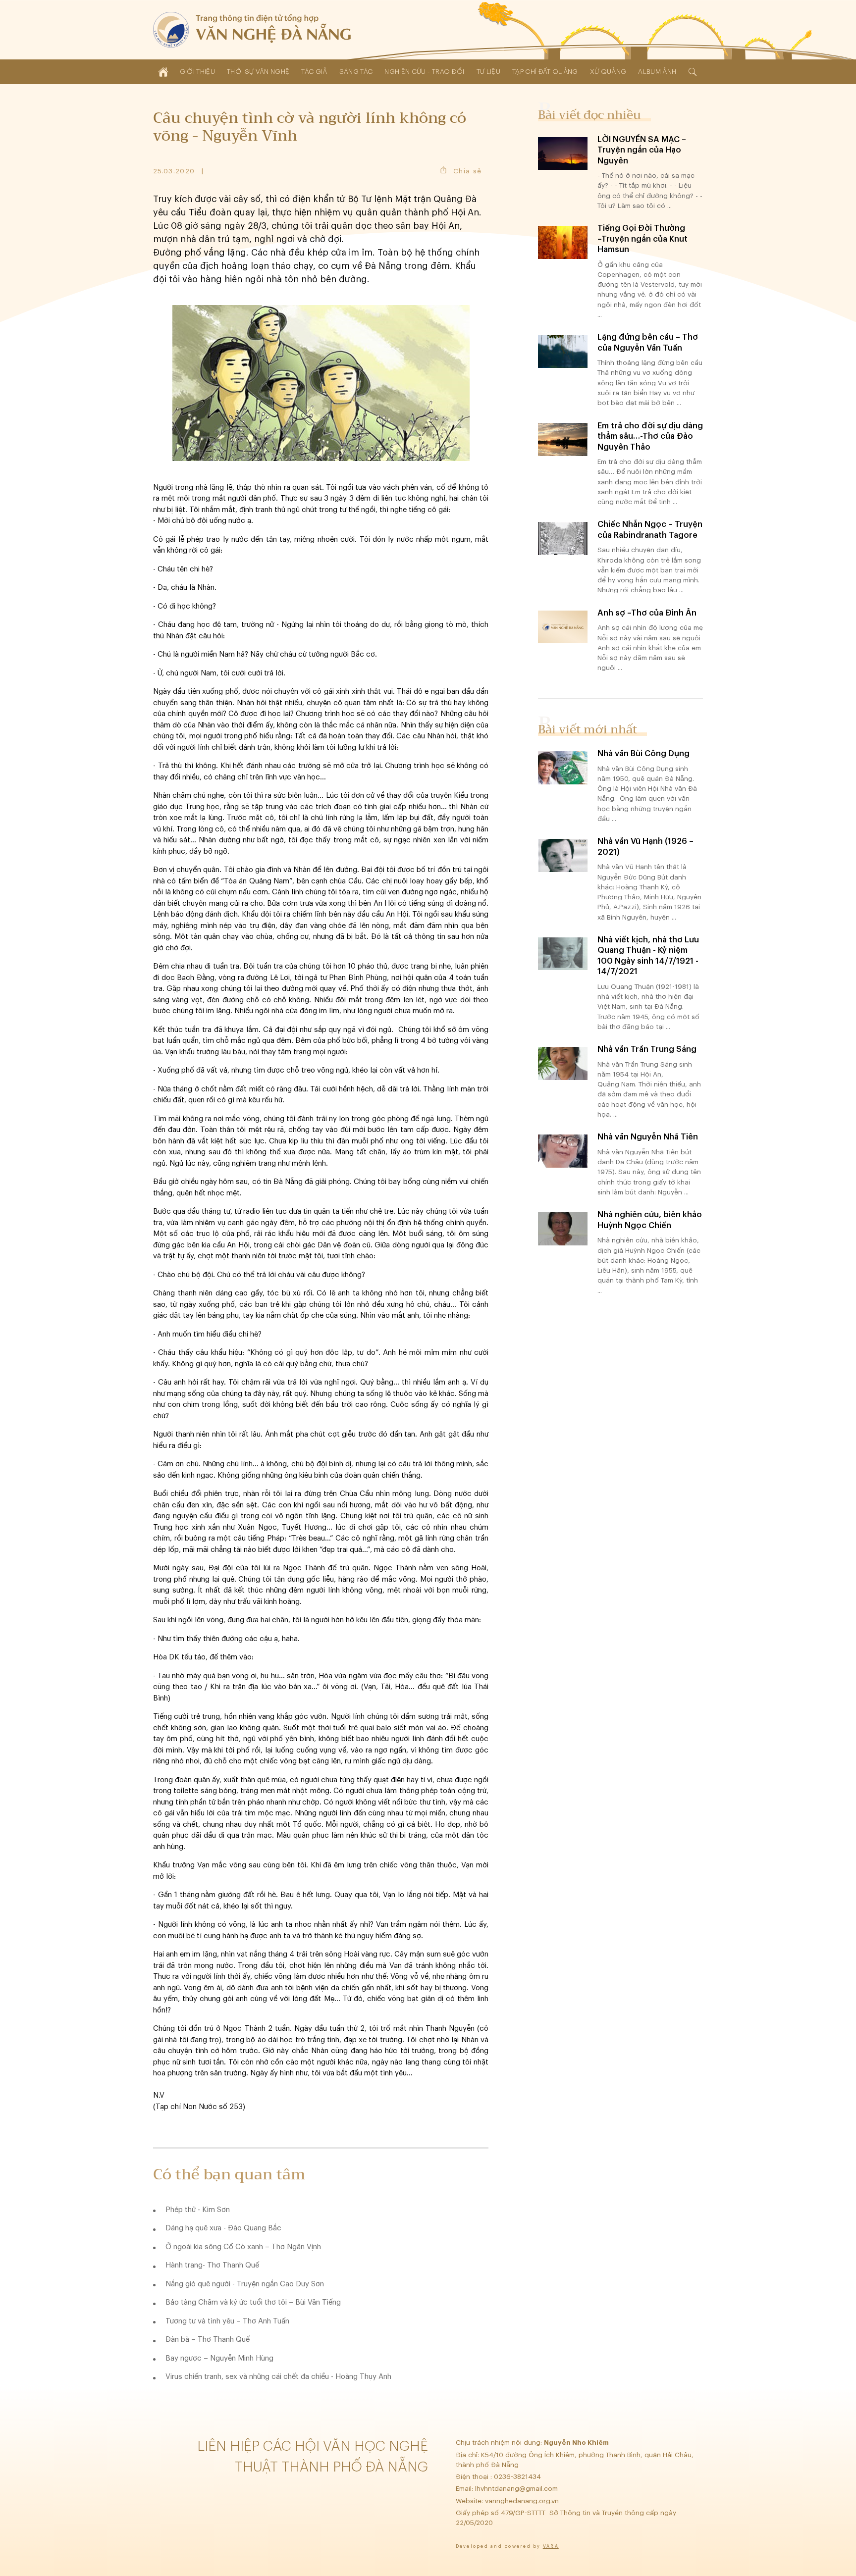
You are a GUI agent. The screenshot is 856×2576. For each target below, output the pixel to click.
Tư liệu (488, 72)
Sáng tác (356, 72)
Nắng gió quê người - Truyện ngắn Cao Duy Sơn (245, 2284)
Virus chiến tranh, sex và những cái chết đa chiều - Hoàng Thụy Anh (278, 2377)
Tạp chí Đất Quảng (545, 72)
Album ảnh (657, 72)
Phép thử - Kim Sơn (198, 2210)
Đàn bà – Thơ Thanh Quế (208, 2340)
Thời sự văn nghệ (258, 72)
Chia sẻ (467, 171)
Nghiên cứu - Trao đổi (424, 72)
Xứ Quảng (608, 72)
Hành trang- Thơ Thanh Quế (212, 2265)
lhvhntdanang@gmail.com (517, 2489)
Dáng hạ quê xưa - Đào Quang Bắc (223, 2228)
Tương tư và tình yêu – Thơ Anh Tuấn (227, 2321)
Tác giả (314, 72)
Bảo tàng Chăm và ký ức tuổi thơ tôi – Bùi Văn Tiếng (253, 2302)
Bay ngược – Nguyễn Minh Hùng (219, 2358)
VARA (551, 2547)
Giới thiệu (197, 72)
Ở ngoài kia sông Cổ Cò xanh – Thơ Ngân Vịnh (243, 2247)
